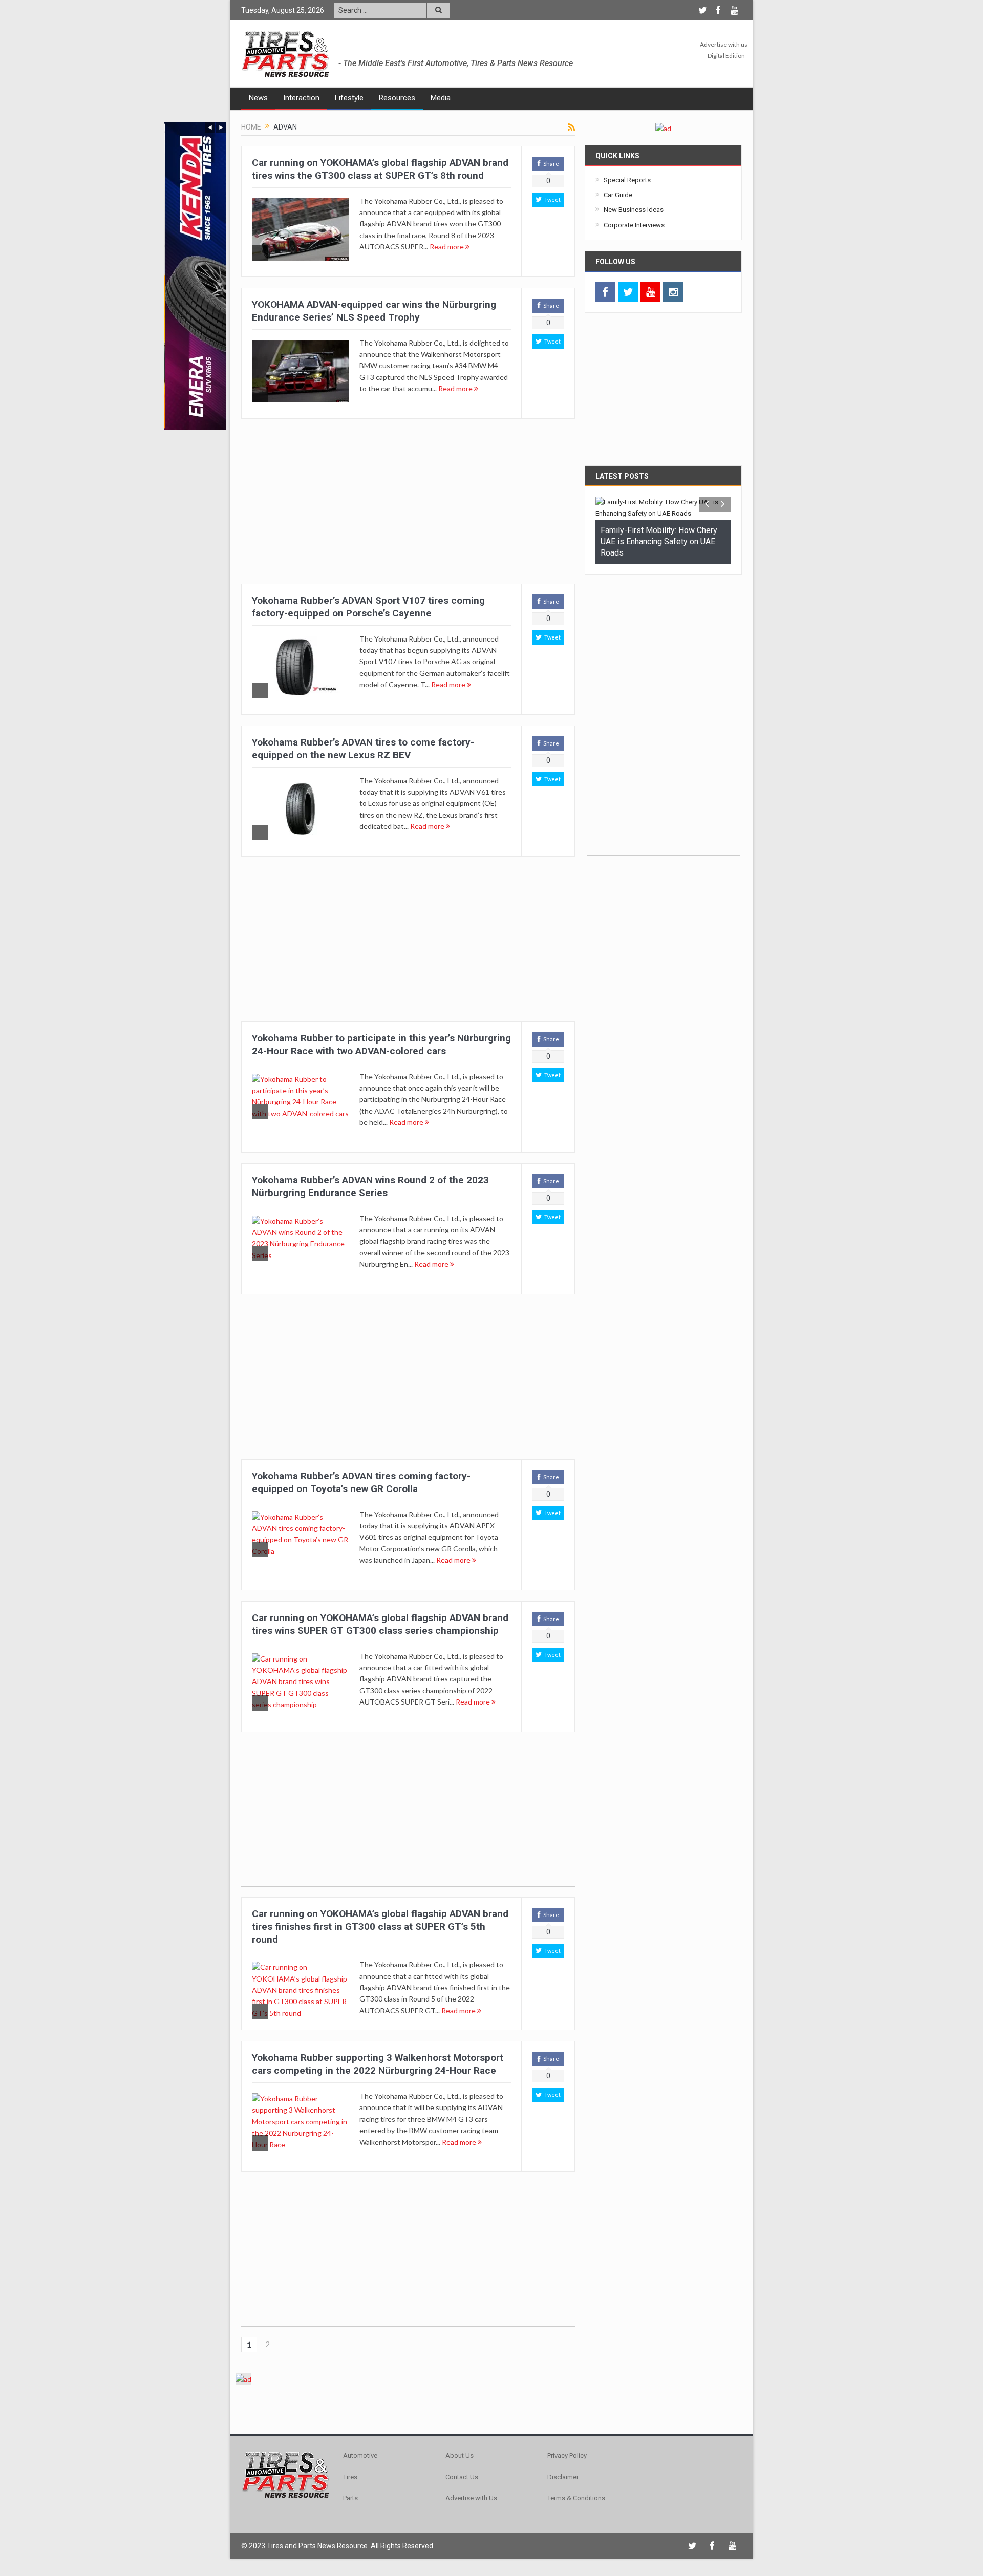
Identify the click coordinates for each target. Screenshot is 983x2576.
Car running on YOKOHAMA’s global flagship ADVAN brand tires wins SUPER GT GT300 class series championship (380, 1624)
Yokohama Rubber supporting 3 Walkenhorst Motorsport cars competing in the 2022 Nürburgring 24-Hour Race (378, 2064)
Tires (350, 2477)
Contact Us (462, 2477)
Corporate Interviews (634, 225)
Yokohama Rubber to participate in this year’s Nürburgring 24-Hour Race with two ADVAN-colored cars (381, 1045)
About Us (460, 2455)
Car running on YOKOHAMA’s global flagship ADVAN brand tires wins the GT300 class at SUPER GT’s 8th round (380, 169)
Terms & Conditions (576, 2498)
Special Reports (627, 180)
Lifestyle (349, 98)
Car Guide (618, 195)
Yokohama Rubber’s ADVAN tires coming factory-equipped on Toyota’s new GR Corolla (361, 1482)
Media (441, 98)
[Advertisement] (788, 276)
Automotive (360, 2455)
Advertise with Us (471, 2498)
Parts (350, 2498)
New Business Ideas (634, 210)
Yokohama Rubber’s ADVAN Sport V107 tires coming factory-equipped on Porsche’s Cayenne (368, 607)
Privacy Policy (567, 2455)
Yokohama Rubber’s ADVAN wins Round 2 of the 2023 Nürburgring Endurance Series (370, 1186)
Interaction (301, 98)
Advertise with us (724, 44)
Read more (447, 247)
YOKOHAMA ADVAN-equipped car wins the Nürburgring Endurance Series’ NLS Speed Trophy (374, 311)
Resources (397, 98)
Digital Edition (726, 56)
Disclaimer (563, 2477)
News (258, 98)
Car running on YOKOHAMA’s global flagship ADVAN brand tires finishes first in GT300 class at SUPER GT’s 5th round (380, 1926)
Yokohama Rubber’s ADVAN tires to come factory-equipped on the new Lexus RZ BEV (363, 749)
